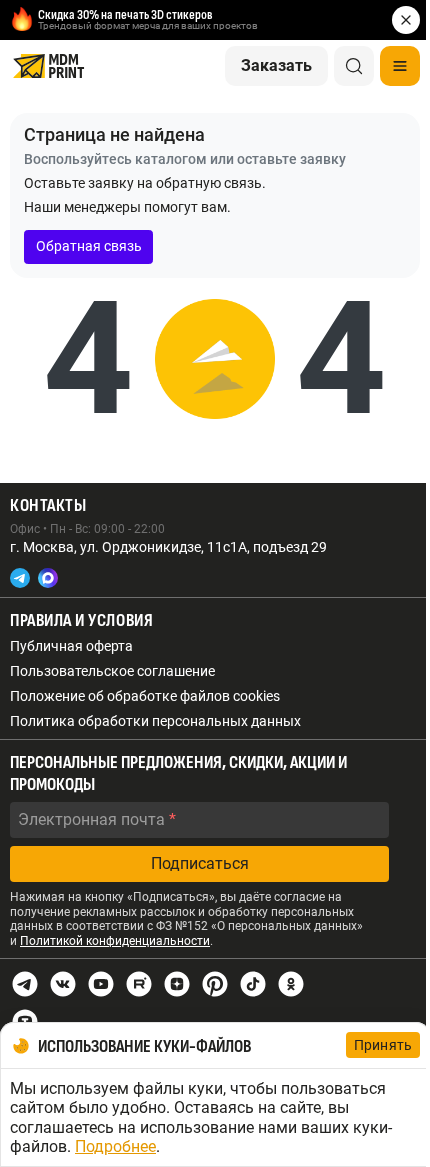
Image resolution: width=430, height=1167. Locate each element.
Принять (383, 1045)
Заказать (276, 65)
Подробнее (115, 1146)
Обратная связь (89, 246)
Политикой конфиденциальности (115, 941)
